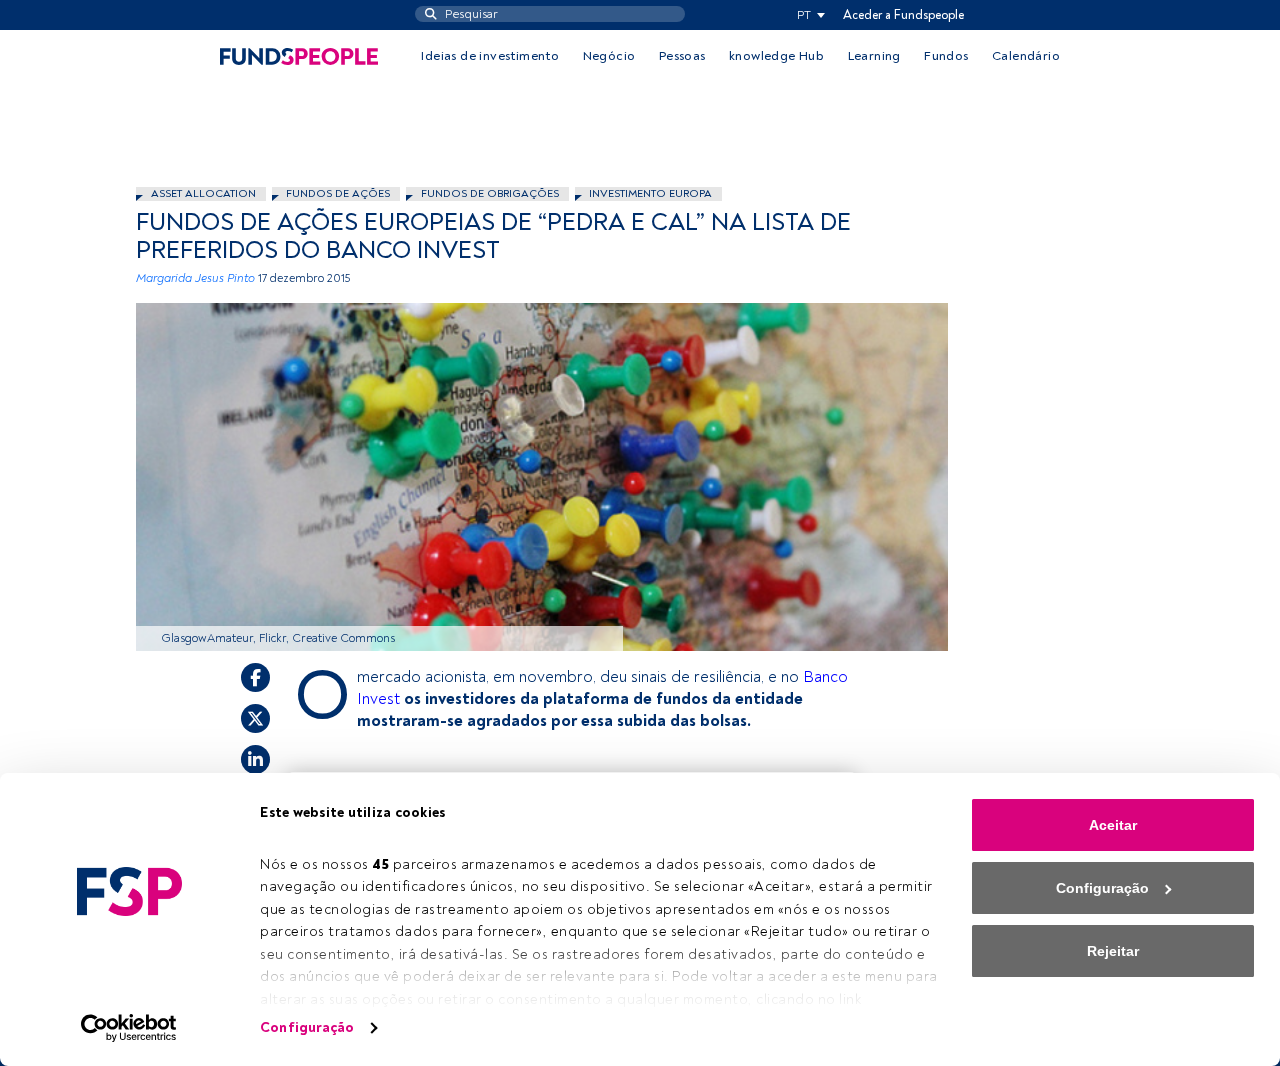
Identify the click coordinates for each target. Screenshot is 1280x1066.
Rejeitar (1113, 951)
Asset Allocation (203, 193)
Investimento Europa (650, 193)
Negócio (609, 56)
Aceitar (1113, 825)
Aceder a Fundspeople (903, 15)
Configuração (307, 1027)
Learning (874, 56)
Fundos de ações (338, 193)
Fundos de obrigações (490, 193)
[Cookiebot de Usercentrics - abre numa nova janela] (129, 1028)
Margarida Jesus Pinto (195, 278)
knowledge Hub (776, 56)
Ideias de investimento (490, 56)
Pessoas (682, 56)
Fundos (946, 56)
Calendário (1026, 56)
